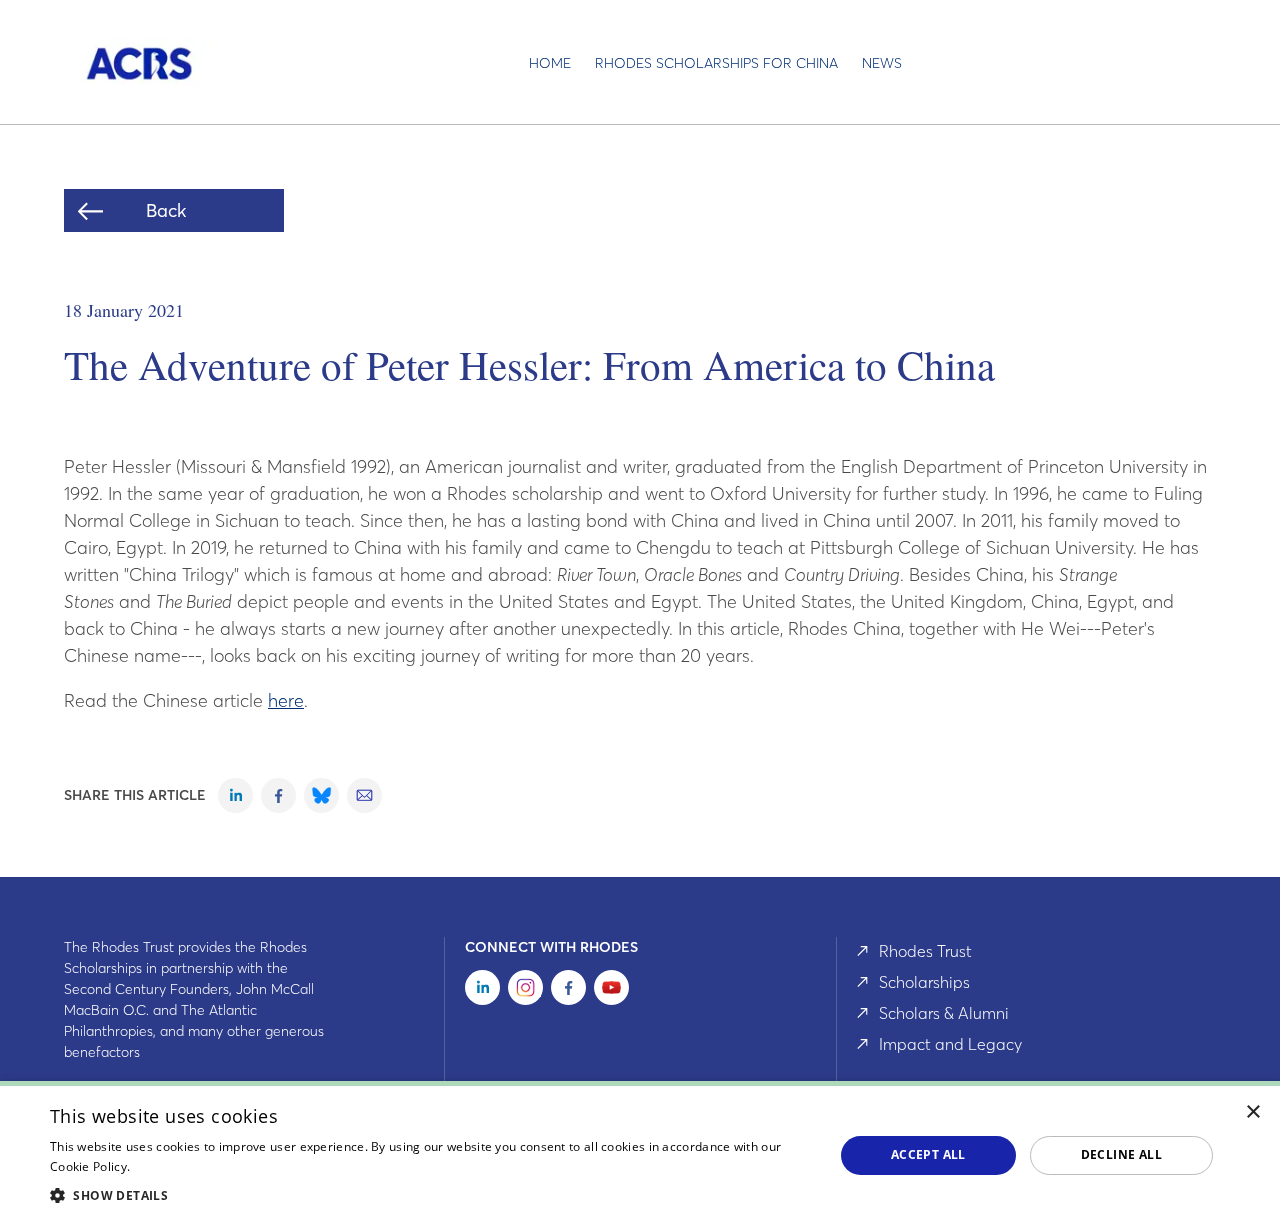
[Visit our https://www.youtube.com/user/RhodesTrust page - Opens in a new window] (611, 991)
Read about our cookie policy (217, 1166)
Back (166, 210)
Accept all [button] (928, 1154)
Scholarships (924, 982)
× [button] (1253, 1112)
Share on (235, 795)
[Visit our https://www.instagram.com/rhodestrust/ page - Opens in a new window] (525, 991)
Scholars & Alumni (944, 1013)
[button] (430, 1195)
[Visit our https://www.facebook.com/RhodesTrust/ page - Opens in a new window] (568, 991)
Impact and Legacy (950, 1044)
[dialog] (640, 1153)
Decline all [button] (1121, 1154)
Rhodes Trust (925, 951)
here (286, 700)
